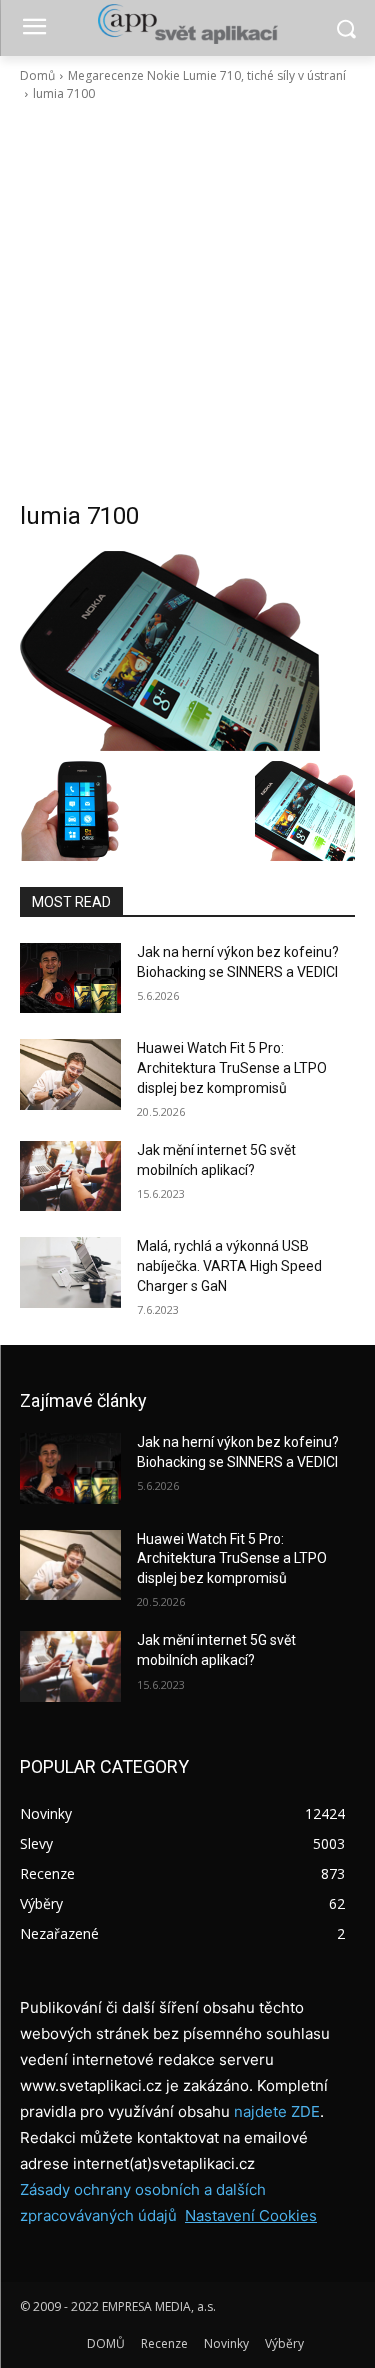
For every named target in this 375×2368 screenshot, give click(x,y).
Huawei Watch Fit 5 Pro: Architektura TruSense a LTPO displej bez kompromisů (232, 1067)
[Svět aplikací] (187, 24)
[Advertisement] (187, 301)
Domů (37, 75)
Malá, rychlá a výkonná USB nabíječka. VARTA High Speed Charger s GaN (229, 1265)
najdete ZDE (277, 2111)
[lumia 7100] (187, 651)
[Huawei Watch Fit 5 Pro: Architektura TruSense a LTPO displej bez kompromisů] (70, 1074)
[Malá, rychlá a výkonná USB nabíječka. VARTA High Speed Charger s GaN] (70, 1272)
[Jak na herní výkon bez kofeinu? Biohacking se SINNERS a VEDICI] (70, 978)
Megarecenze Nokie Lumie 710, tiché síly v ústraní (207, 75)
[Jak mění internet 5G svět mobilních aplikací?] (70, 1176)
